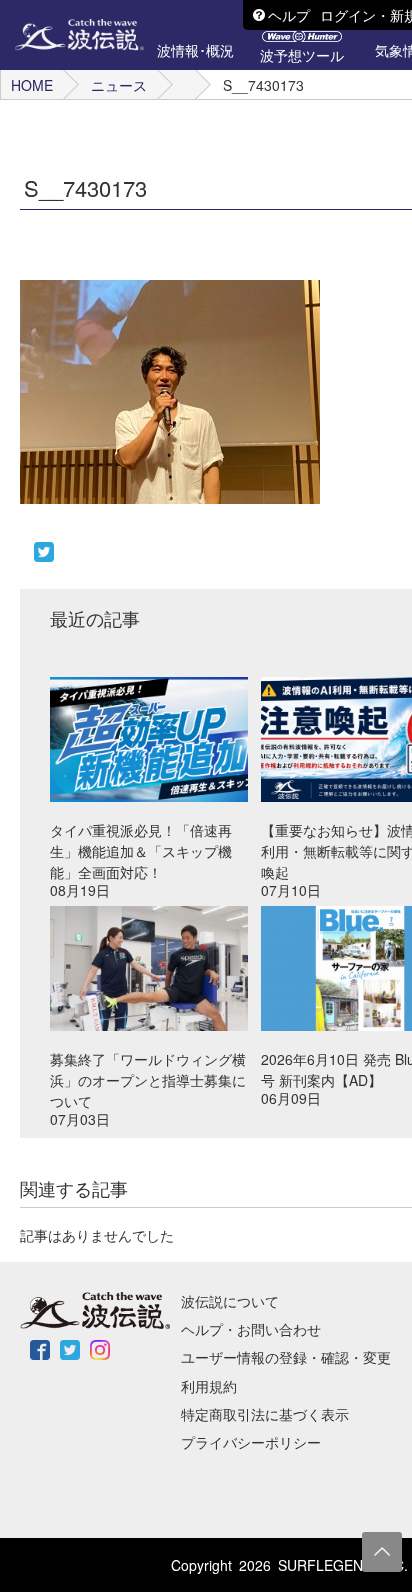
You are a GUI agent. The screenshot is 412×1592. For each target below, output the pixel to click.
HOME (32, 85)
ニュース (119, 85)
